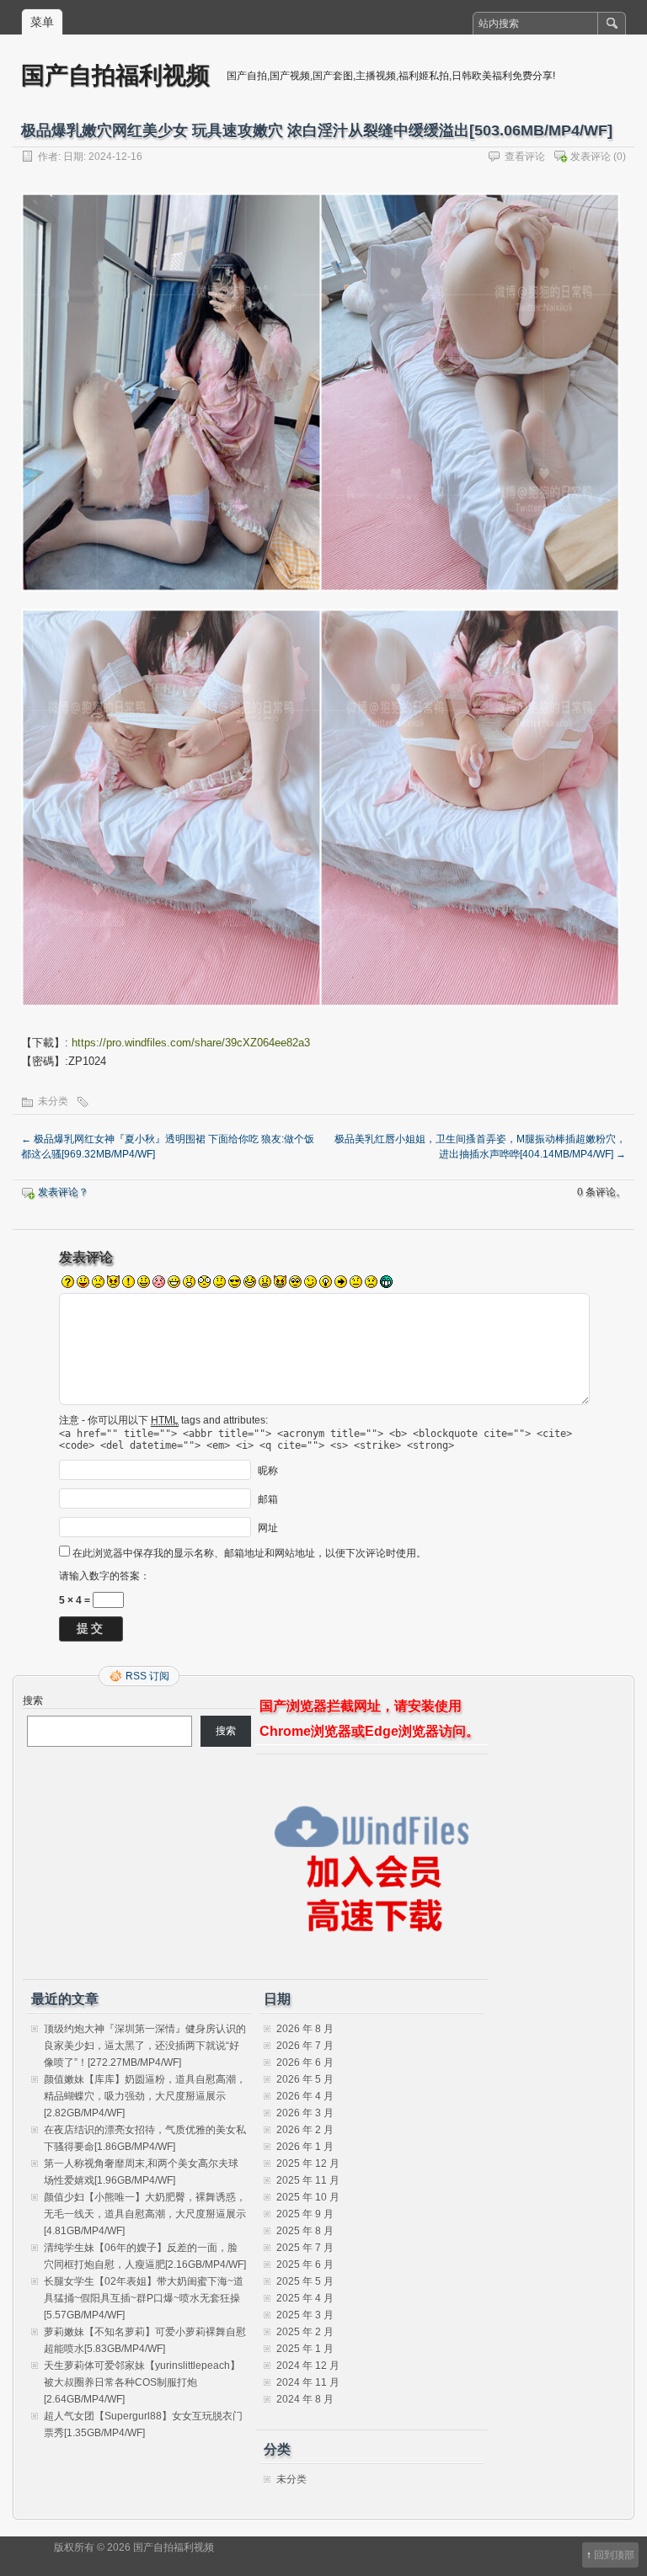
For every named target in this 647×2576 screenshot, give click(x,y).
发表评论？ (63, 1192)
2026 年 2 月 (305, 2130)
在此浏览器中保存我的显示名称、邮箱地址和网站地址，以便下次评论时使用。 (249, 1553)
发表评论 (591, 157)
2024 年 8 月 (305, 2399)
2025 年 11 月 (308, 2180)
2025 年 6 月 (305, 2265)
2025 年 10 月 (308, 2197)
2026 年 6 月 (305, 2062)
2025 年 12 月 (308, 2164)
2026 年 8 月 (305, 2029)
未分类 (53, 1101)
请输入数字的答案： (104, 1576)
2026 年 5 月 (305, 2079)
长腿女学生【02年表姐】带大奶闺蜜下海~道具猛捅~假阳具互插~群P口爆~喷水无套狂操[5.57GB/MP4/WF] (144, 2298)
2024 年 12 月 (308, 2366)
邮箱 (268, 1499)
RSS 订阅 (147, 1676)
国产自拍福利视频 (115, 75)
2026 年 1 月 (305, 2147)
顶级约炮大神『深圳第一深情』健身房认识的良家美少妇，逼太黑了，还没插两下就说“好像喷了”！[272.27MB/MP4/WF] (145, 2046)
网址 (268, 1528)
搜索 (33, 1700)
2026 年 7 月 (305, 2046)
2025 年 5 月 (305, 2281)
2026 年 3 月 (305, 2113)
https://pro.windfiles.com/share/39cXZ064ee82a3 (191, 1043)
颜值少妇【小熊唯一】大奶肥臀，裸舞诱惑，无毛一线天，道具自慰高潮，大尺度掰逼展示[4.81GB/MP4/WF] (145, 2214)
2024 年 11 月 (308, 2382)
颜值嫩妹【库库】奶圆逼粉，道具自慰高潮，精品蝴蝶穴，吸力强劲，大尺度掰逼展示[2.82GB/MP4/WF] (145, 2096)
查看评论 (525, 157)
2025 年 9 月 (305, 2214)
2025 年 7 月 (305, 2248)
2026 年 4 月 (305, 2096)
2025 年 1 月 (305, 2349)
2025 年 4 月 (305, 2298)
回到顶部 (614, 2555)
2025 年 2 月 (305, 2332)
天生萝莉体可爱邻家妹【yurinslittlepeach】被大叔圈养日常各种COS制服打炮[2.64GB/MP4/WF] (142, 2382)
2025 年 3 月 (305, 2315)
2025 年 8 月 (305, 2231)
